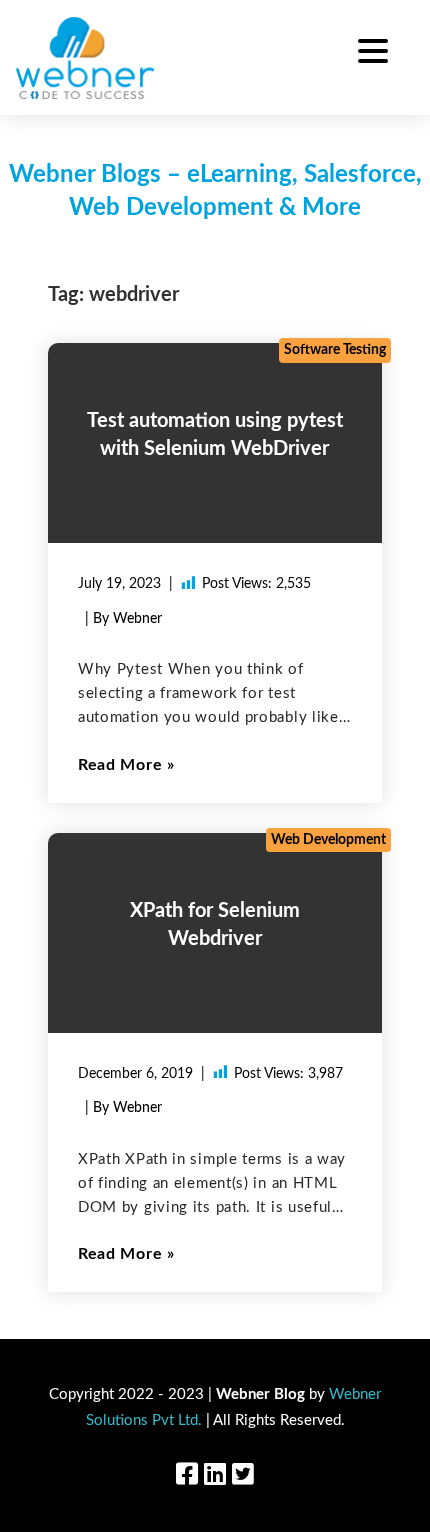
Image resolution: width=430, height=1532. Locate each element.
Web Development (328, 840)
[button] (373, 54)
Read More (120, 765)
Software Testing (335, 350)
